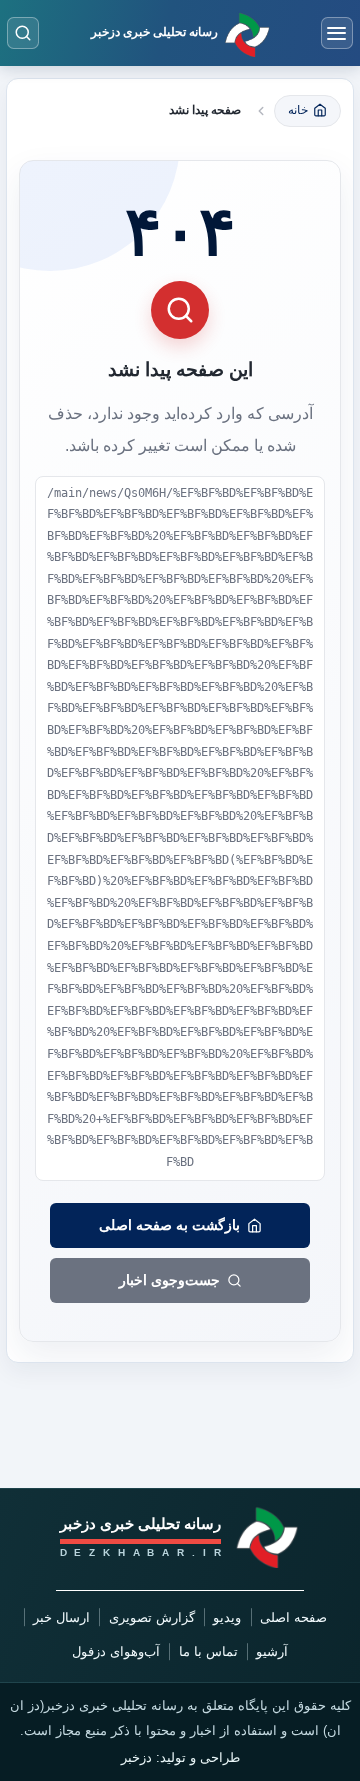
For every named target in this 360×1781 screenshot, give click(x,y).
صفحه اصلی (293, 1617)
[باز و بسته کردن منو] (337, 33)
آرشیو (272, 1651)
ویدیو (227, 1617)
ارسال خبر (61, 1617)
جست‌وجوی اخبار (169, 1280)
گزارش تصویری (152, 1617)
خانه (298, 110)
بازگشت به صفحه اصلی (169, 1225)
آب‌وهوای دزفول (116, 1651)
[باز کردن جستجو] (23, 33)
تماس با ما (208, 1651)
